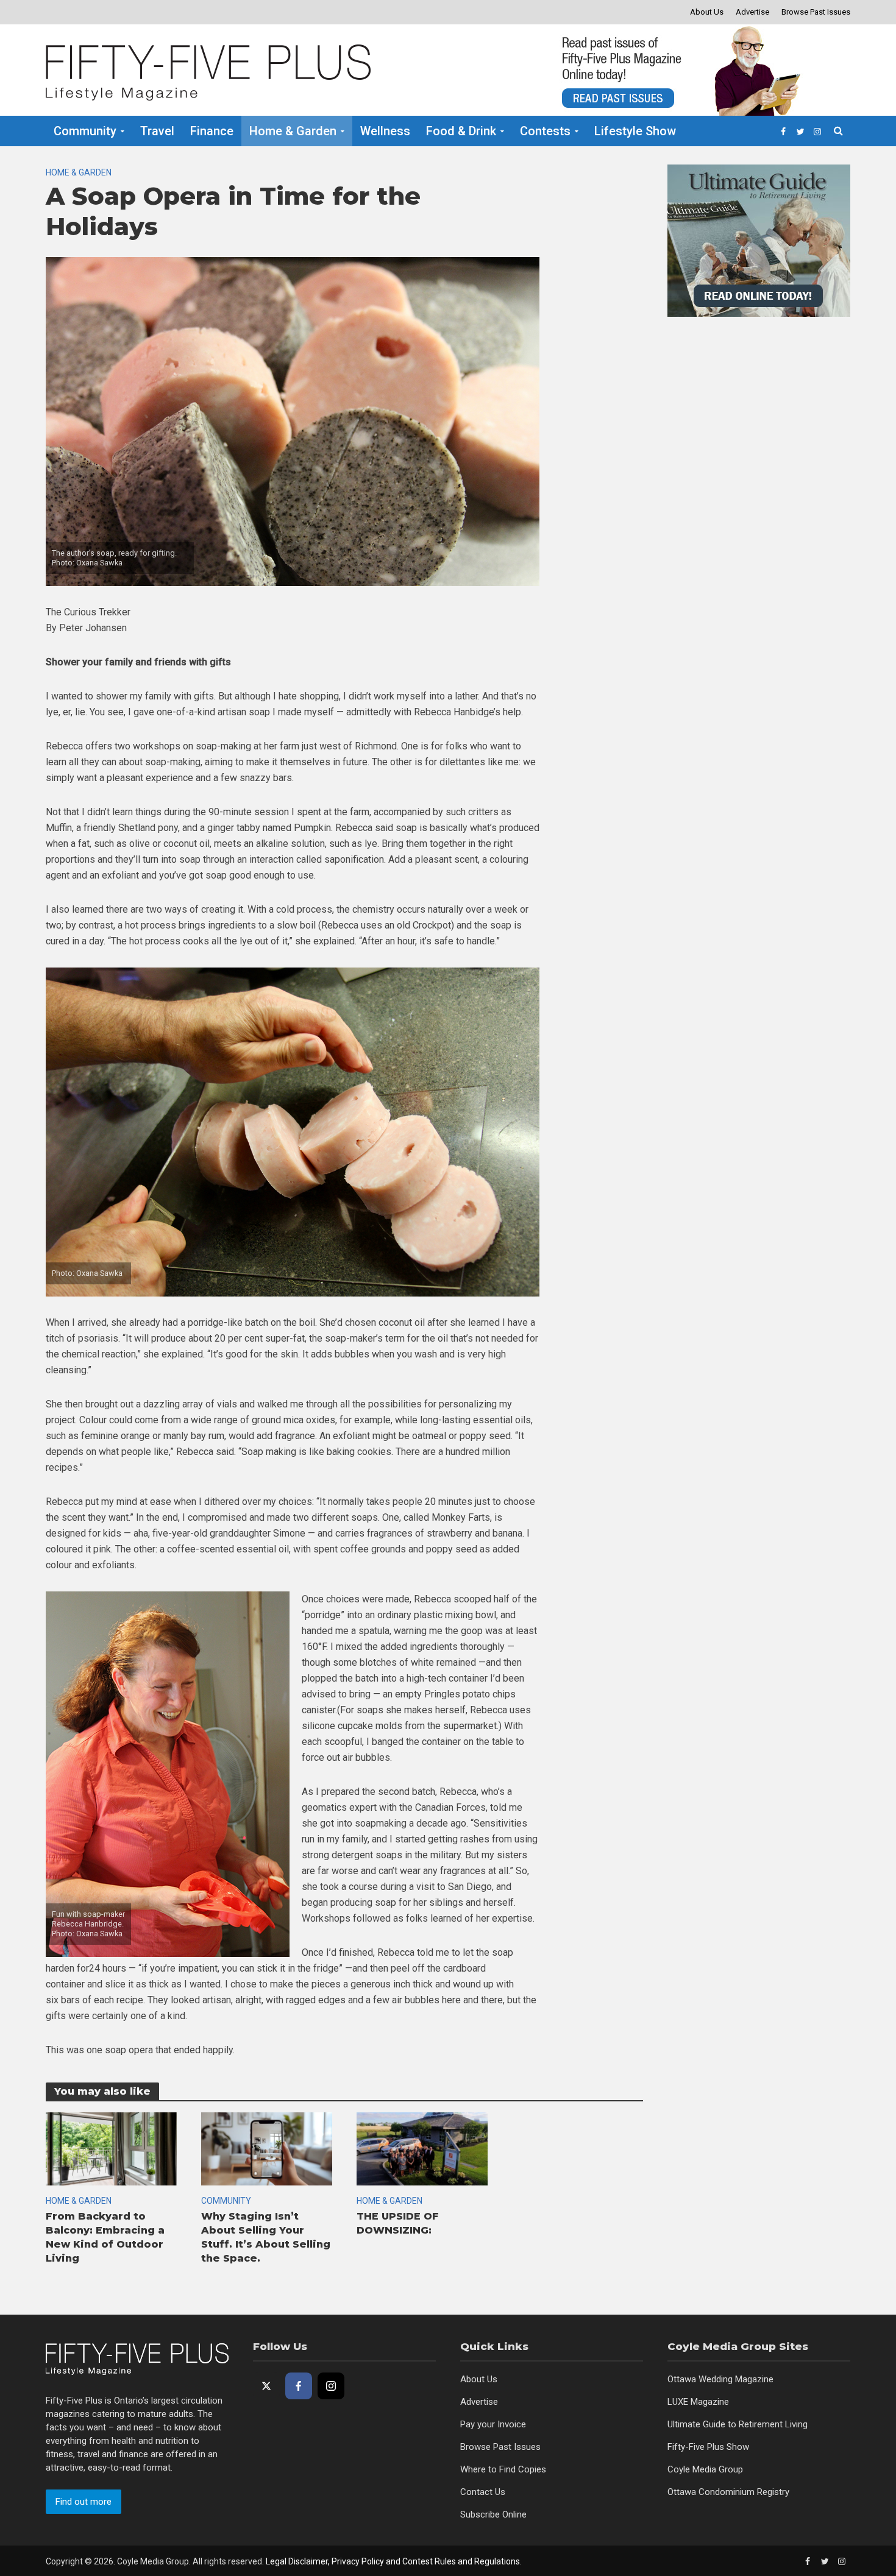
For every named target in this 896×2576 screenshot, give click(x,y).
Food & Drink (461, 131)
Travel (157, 131)
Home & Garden (293, 131)
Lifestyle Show (635, 131)
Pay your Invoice (493, 2424)
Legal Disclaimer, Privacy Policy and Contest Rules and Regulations (393, 2561)
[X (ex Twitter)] (266, 2386)
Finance (212, 131)
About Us (707, 12)
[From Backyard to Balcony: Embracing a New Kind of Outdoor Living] (111, 2148)
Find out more (84, 2502)
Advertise (752, 12)
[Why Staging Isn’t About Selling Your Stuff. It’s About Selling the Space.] (267, 2148)
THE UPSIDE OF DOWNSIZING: (398, 2223)
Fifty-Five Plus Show (708, 2447)
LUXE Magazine (698, 2402)
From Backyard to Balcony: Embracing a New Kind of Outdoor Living (105, 2237)
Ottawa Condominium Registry (728, 2492)
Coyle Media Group (705, 2469)
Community (85, 131)
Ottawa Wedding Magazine (720, 2379)
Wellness (385, 131)
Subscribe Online (493, 2514)
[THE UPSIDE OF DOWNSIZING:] (422, 2148)
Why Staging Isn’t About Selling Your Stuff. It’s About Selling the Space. (266, 2237)
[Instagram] (331, 2386)
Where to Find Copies (503, 2469)
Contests (545, 131)
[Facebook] (299, 2386)
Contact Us (483, 2492)
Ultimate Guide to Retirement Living (738, 2424)
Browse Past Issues (816, 12)
